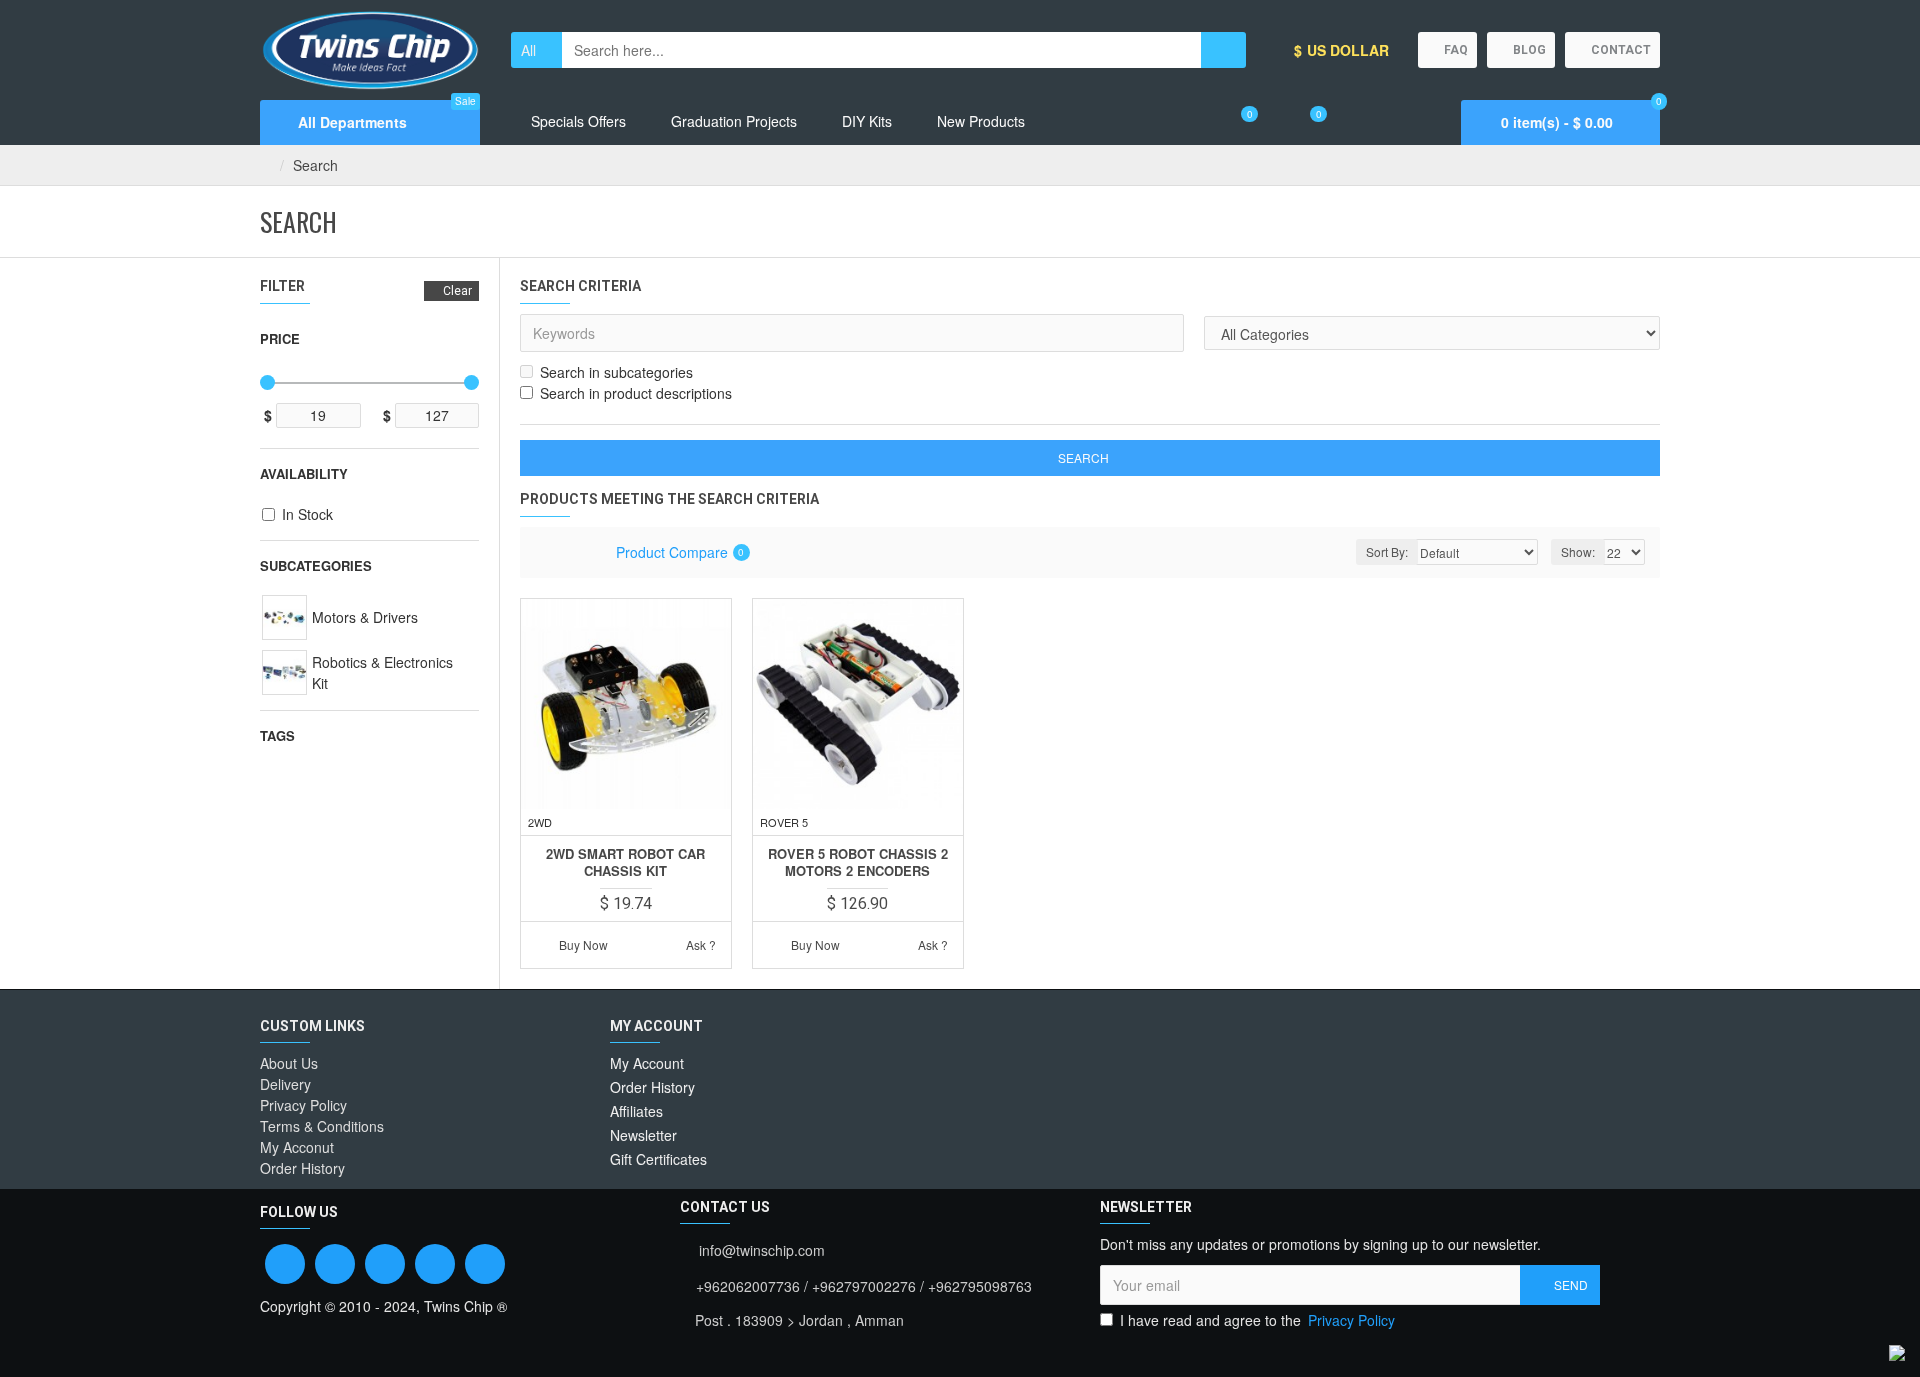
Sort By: (1387, 551)
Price (280, 338)
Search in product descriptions (636, 393)
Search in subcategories (616, 372)
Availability (304, 473)
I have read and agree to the (1257, 1320)
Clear (457, 291)
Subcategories (316, 565)
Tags (277, 735)
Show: (1578, 551)
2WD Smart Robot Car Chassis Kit (625, 863)
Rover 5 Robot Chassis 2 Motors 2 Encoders (858, 863)
